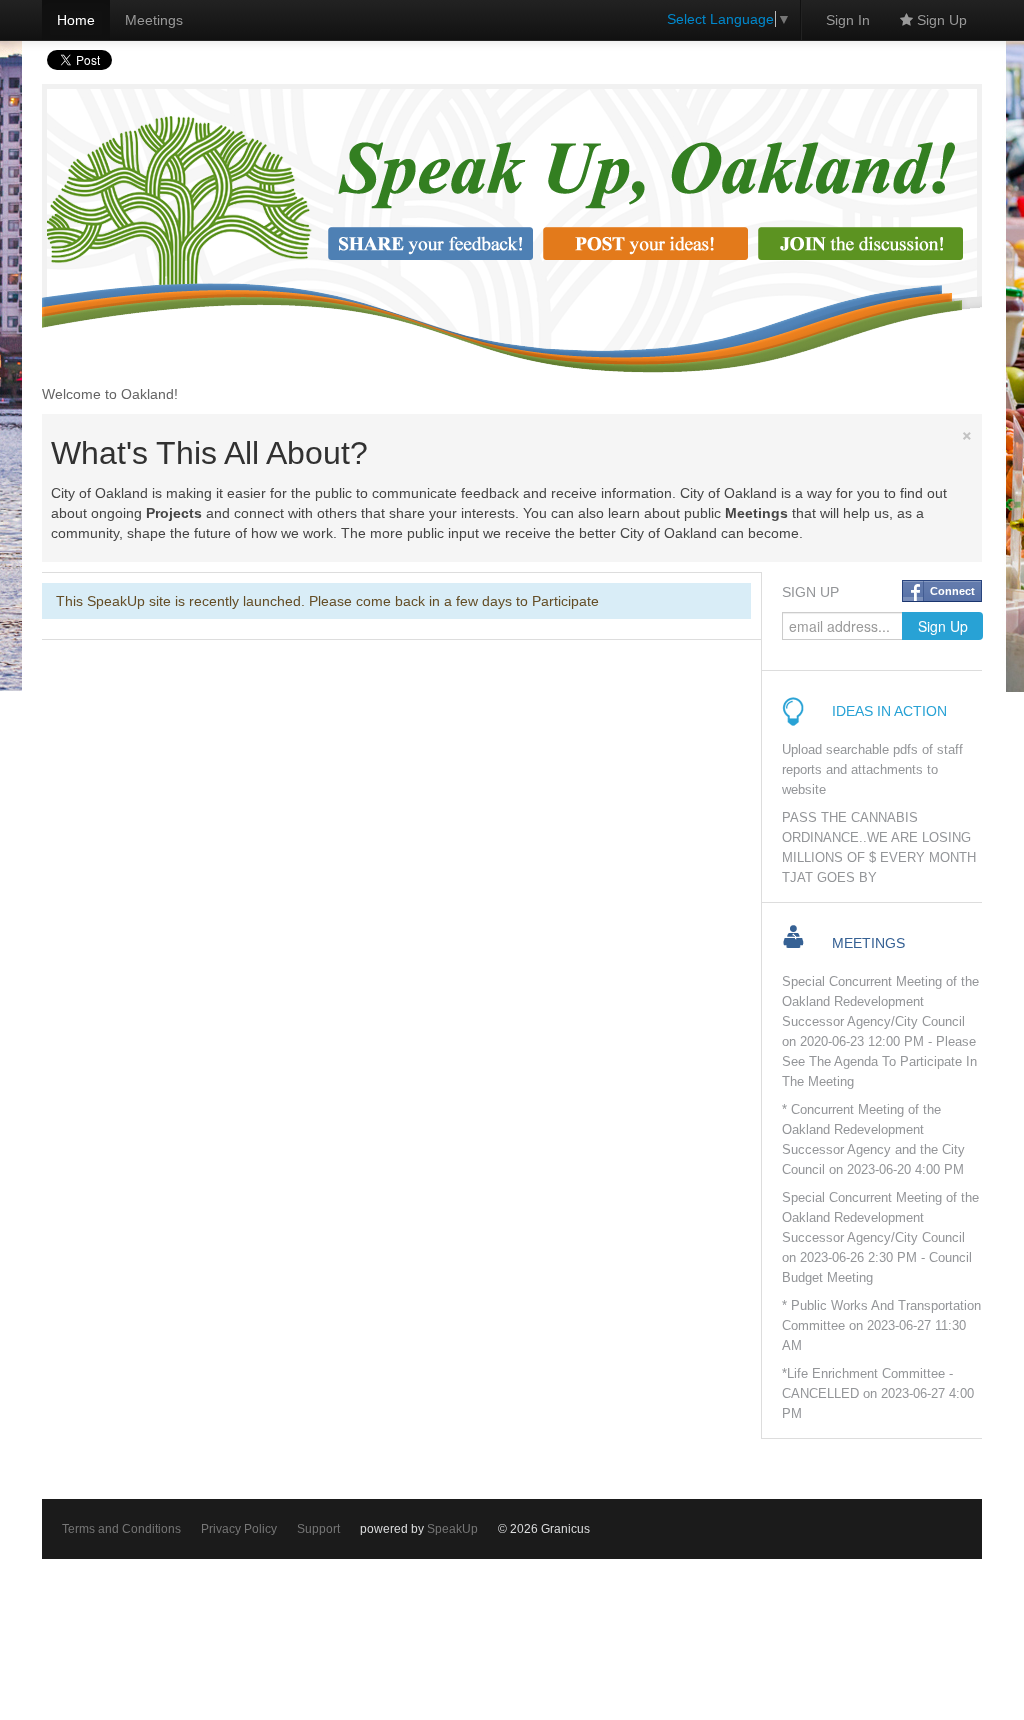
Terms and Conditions (121, 1529)
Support (318, 1529)
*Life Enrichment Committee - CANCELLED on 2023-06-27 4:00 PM (878, 1394)
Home (76, 20)
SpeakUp (452, 1529)
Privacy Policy (239, 1529)
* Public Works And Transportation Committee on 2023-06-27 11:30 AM (881, 1326)
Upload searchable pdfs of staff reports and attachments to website (872, 770)
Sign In (848, 20)
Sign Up (940, 20)
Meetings (154, 20)
